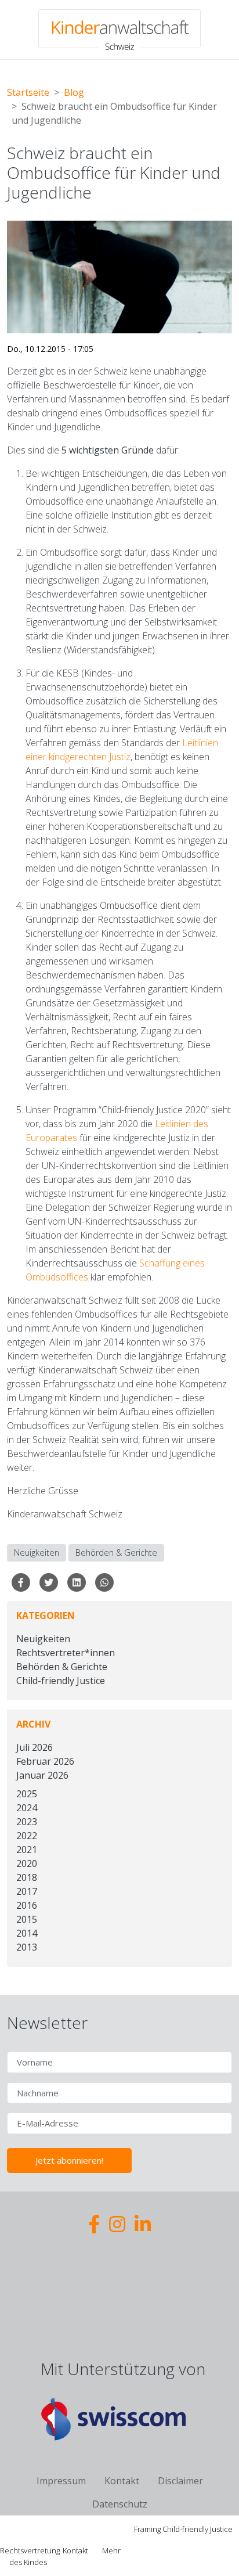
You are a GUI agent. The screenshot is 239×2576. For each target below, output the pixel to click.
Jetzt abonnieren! (69, 2160)
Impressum (61, 2481)
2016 (27, 1905)
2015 (27, 1919)
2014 (27, 1933)
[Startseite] (119, 30)
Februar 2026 (45, 1761)
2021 (27, 1850)
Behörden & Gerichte (116, 1553)
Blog (74, 92)
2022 (27, 1836)
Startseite (28, 92)
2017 (27, 1891)
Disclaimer (180, 2481)
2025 (27, 1794)
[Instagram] (117, 2224)
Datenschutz (120, 2504)
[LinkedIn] (143, 2224)
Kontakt (122, 2481)
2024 (27, 1808)
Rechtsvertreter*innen (66, 1653)
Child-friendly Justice (61, 1681)
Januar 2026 (42, 1775)
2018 (27, 1877)
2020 (27, 1863)
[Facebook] (94, 2224)
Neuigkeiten (37, 1553)
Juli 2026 (35, 1747)
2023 (27, 1822)
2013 (27, 1947)
